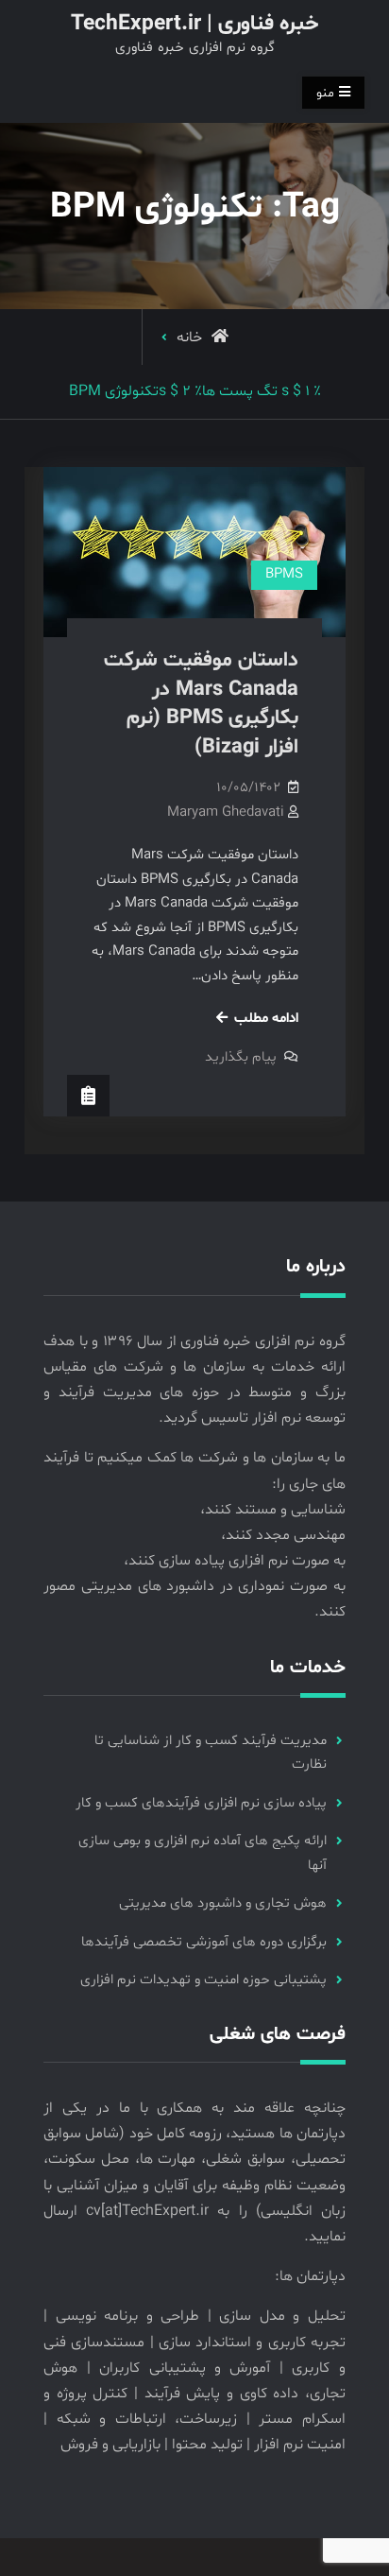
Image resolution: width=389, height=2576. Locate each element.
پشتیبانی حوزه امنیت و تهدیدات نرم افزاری (203, 1980)
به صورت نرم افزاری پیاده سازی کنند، (235, 1561)
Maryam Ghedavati (226, 813)
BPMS (284, 574)
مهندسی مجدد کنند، (283, 1535)
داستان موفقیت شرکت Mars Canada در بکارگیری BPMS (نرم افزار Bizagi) (201, 704)
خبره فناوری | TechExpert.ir (194, 24)
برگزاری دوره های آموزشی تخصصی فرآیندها (204, 1942)
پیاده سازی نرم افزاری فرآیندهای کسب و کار (201, 1803)
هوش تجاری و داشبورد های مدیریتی (223, 1903)
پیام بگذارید (241, 1057)
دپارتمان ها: (310, 2276)
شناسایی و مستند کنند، (273, 1510)
